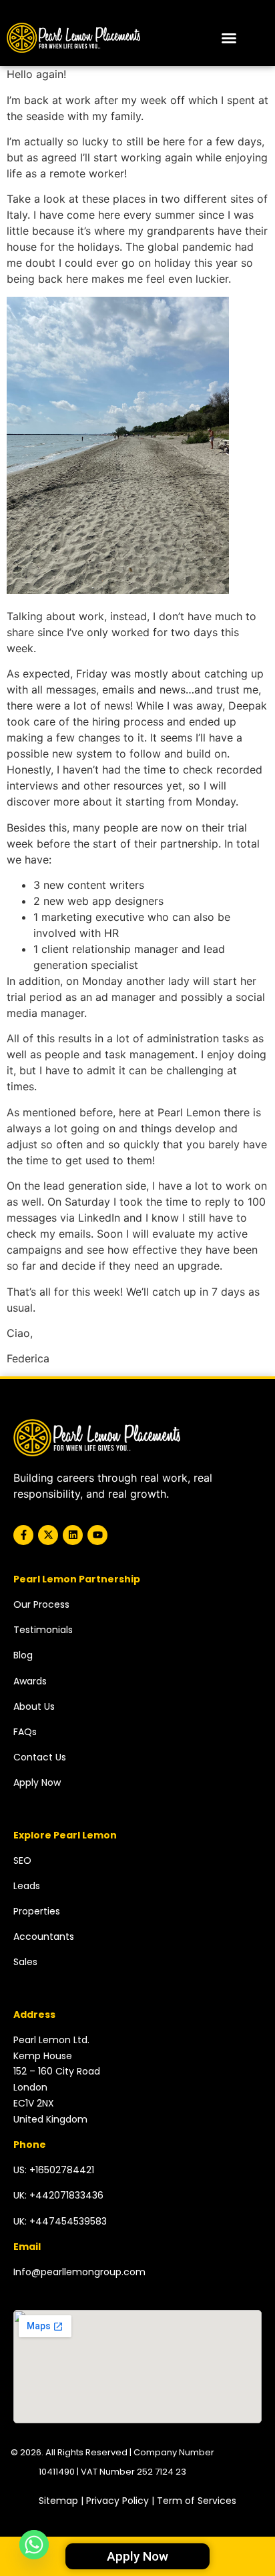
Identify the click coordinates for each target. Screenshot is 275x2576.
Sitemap (58, 2501)
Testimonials (43, 1630)
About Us (34, 1706)
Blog (23, 1655)
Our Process (41, 1604)
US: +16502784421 (54, 2170)
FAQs (25, 1732)
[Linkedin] (73, 1535)
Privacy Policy (117, 2501)
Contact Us (40, 1757)
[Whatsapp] (34, 2545)
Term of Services (197, 2501)
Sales (25, 1962)
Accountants (44, 1937)
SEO (22, 1860)
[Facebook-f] (23, 1535)
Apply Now (37, 1782)
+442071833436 (66, 2195)
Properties (37, 1911)
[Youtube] (97, 1535)
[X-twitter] (48, 1535)
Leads (27, 1886)
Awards (30, 1681)
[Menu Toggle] (229, 38)
